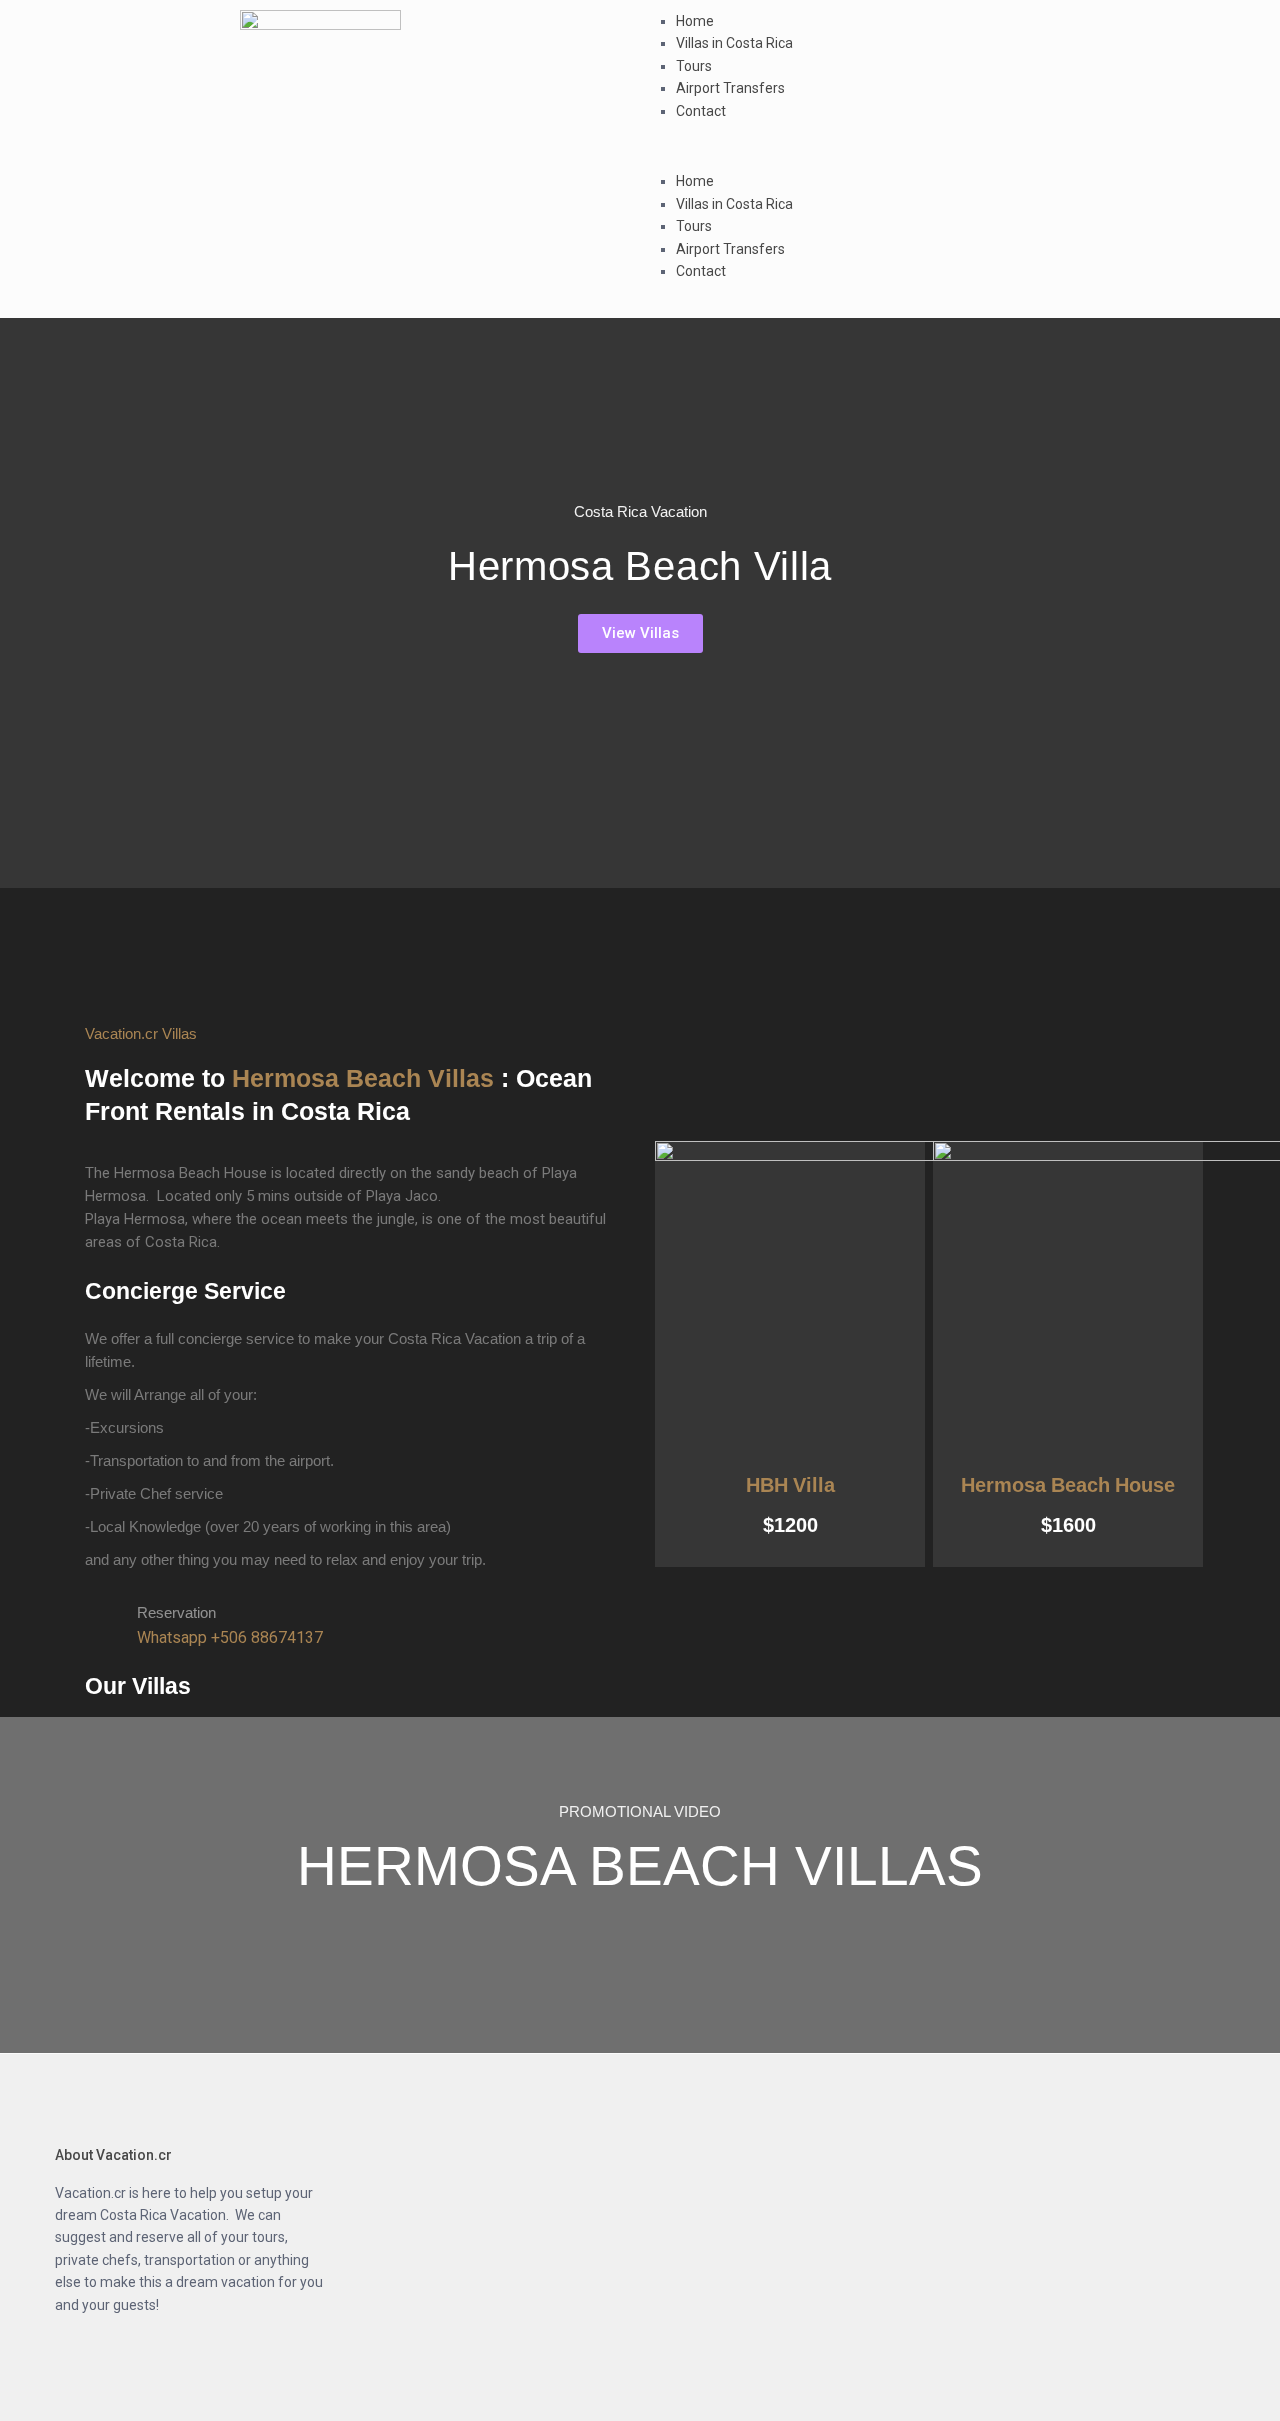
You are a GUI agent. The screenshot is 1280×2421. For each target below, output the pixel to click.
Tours (694, 66)
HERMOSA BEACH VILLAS (640, 1866)
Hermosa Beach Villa (640, 566)
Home (695, 21)
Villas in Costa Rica (734, 43)
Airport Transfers (730, 88)
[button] (960, 159)
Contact (701, 111)
